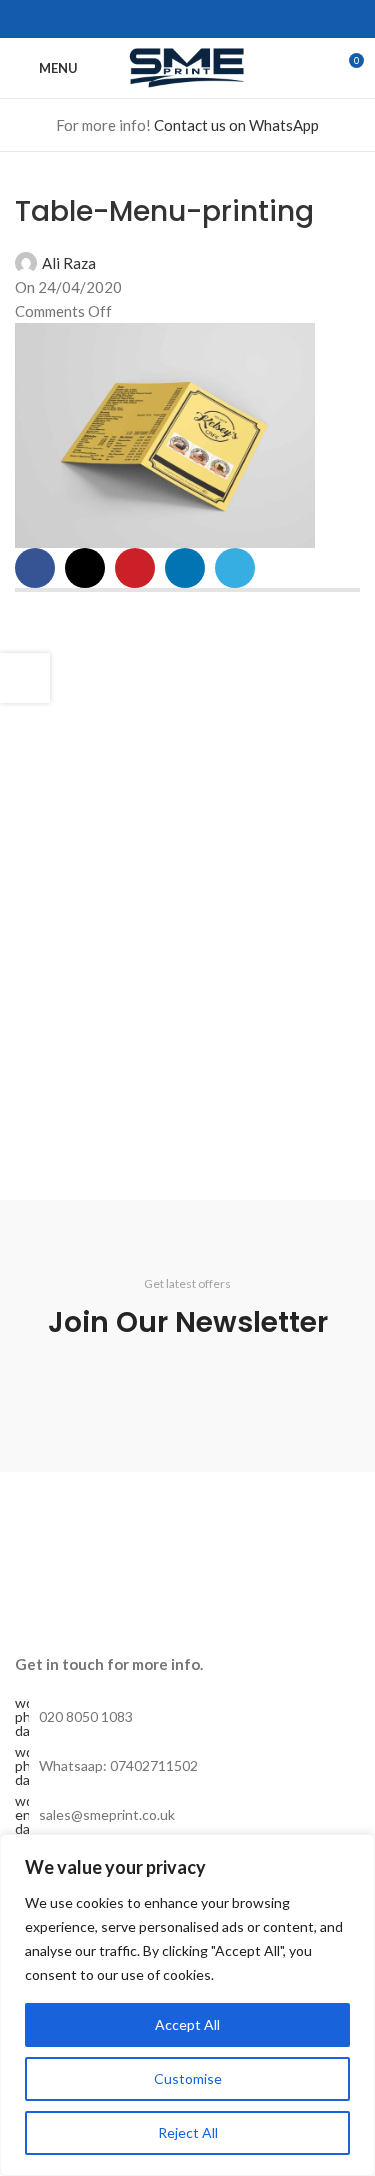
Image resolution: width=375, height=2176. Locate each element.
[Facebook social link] (130, 19)
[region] (187, 2005)
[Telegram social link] (235, 568)
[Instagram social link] (153, 19)
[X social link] (85, 568)
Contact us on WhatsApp (236, 125)
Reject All (188, 2132)
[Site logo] (188, 66)
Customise (188, 2078)
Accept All (187, 2024)
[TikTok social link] (245, 19)
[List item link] (187, 1717)
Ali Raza (69, 263)
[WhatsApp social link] (222, 19)
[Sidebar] (25, 678)
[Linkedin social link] (199, 19)
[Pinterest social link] (135, 568)
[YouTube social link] (176, 19)
